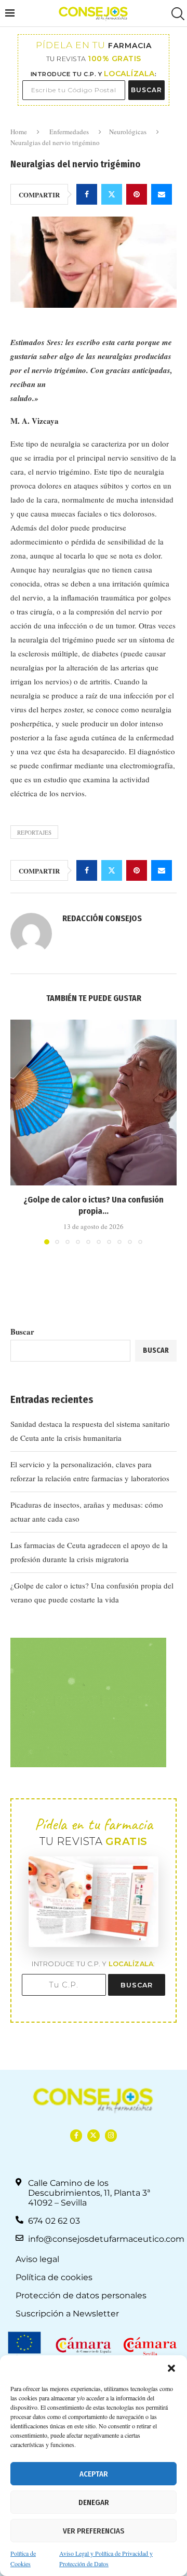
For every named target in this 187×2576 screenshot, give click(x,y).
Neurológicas (128, 132)
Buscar (22, 1332)
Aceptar (94, 2474)
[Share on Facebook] (87, 194)
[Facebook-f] (76, 2135)
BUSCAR (146, 90)
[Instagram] (111, 2135)
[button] (171, 2368)
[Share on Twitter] (112, 194)
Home (19, 132)
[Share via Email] (162, 194)
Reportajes (34, 832)
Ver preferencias (94, 2531)
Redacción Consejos (102, 918)
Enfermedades (69, 132)
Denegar (94, 2502)
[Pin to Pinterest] (137, 194)
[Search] (177, 14)
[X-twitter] (93, 2135)
